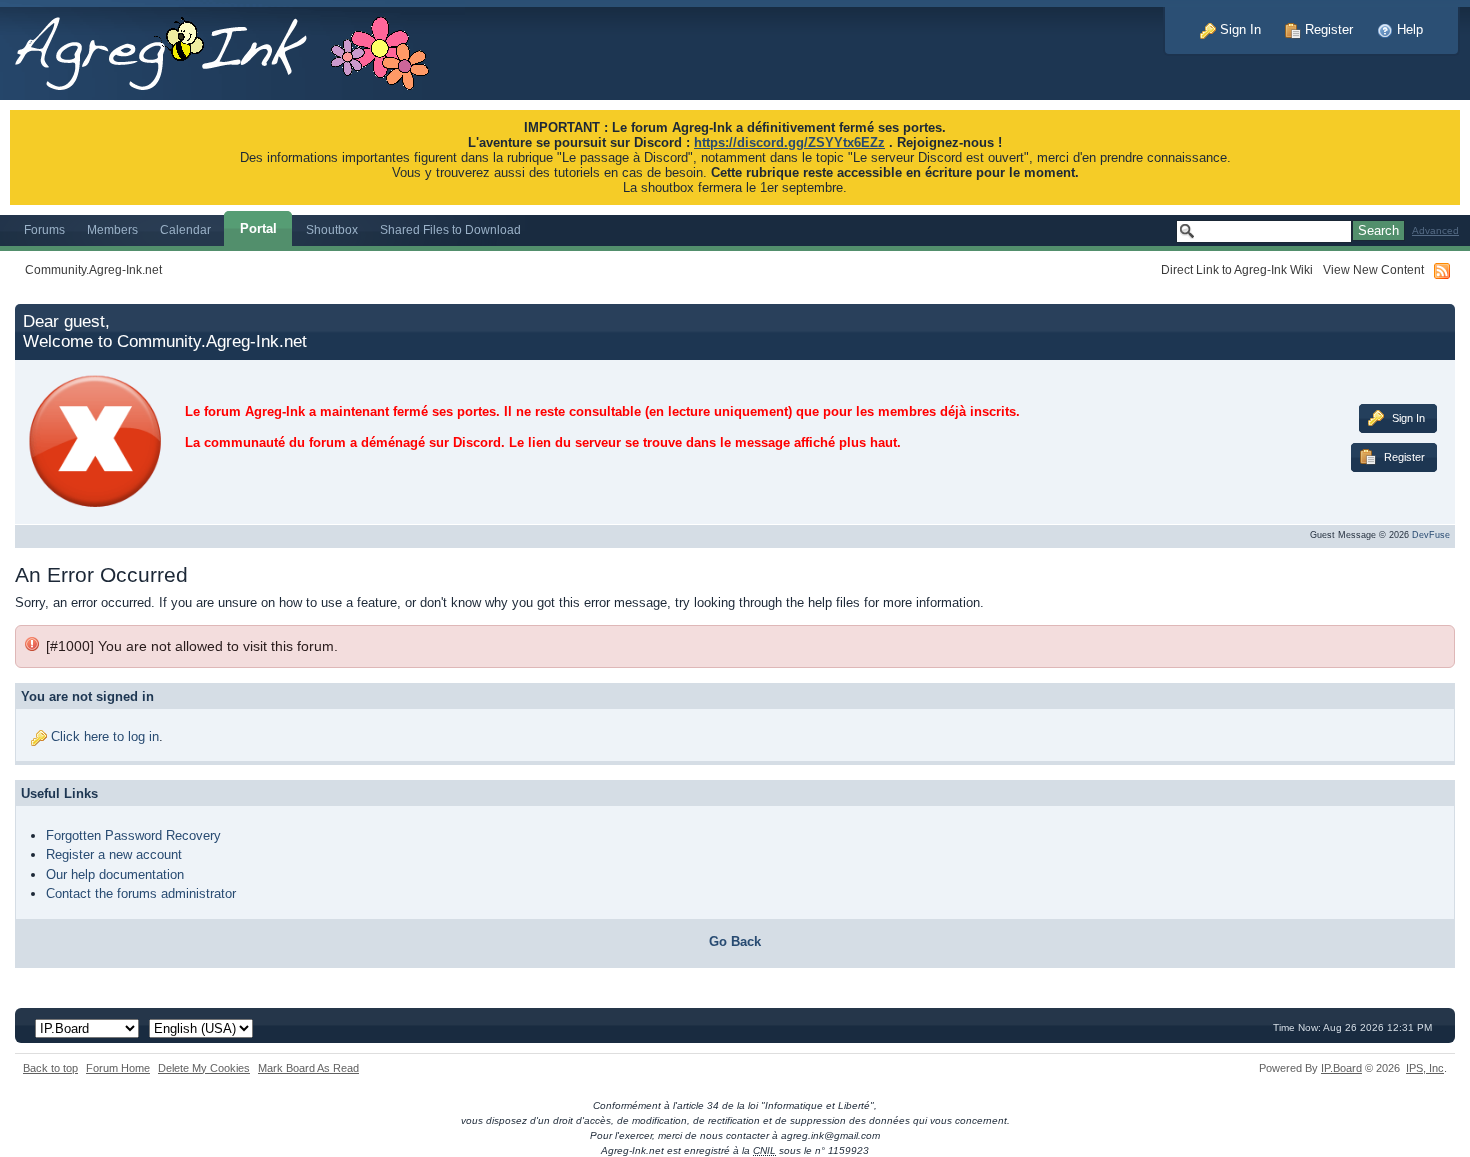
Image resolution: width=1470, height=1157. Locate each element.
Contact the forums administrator (141, 893)
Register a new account (114, 854)
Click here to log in (105, 736)
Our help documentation (115, 874)
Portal (258, 228)
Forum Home (118, 1068)
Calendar (185, 229)
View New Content (1373, 269)
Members (112, 229)
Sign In (1238, 29)
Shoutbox (332, 229)
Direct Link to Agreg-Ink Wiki (1237, 269)
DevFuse (1431, 535)
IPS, (1425, 1068)
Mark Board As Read (308, 1068)
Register (1327, 29)
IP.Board (1341, 1068)
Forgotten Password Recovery (133, 835)
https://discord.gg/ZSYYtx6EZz (789, 142)
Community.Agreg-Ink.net (93, 269)
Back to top (50, 1068)
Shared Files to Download (450, 229)
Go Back (735, 941)
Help (1408, 29)
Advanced (1435, 230)
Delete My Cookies (204, 1068)
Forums (44, 229)
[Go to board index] (232, 48)
